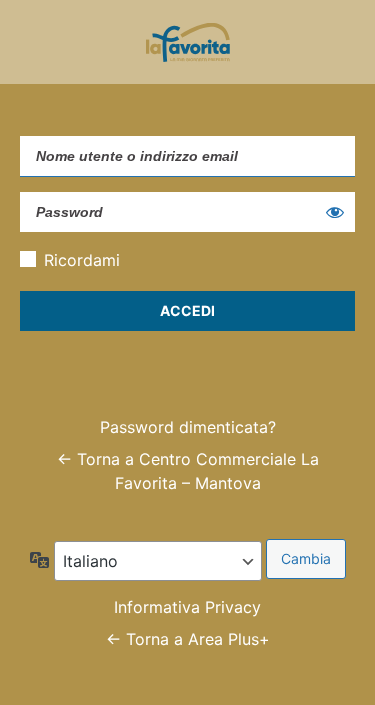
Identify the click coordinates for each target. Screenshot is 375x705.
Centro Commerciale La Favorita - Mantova (188, 42)
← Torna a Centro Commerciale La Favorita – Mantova (188, 471)
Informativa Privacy (187, 607)
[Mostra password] (335, 212)
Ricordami (82, 260)
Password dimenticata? (188, 427)
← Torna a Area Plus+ (188, 639)
